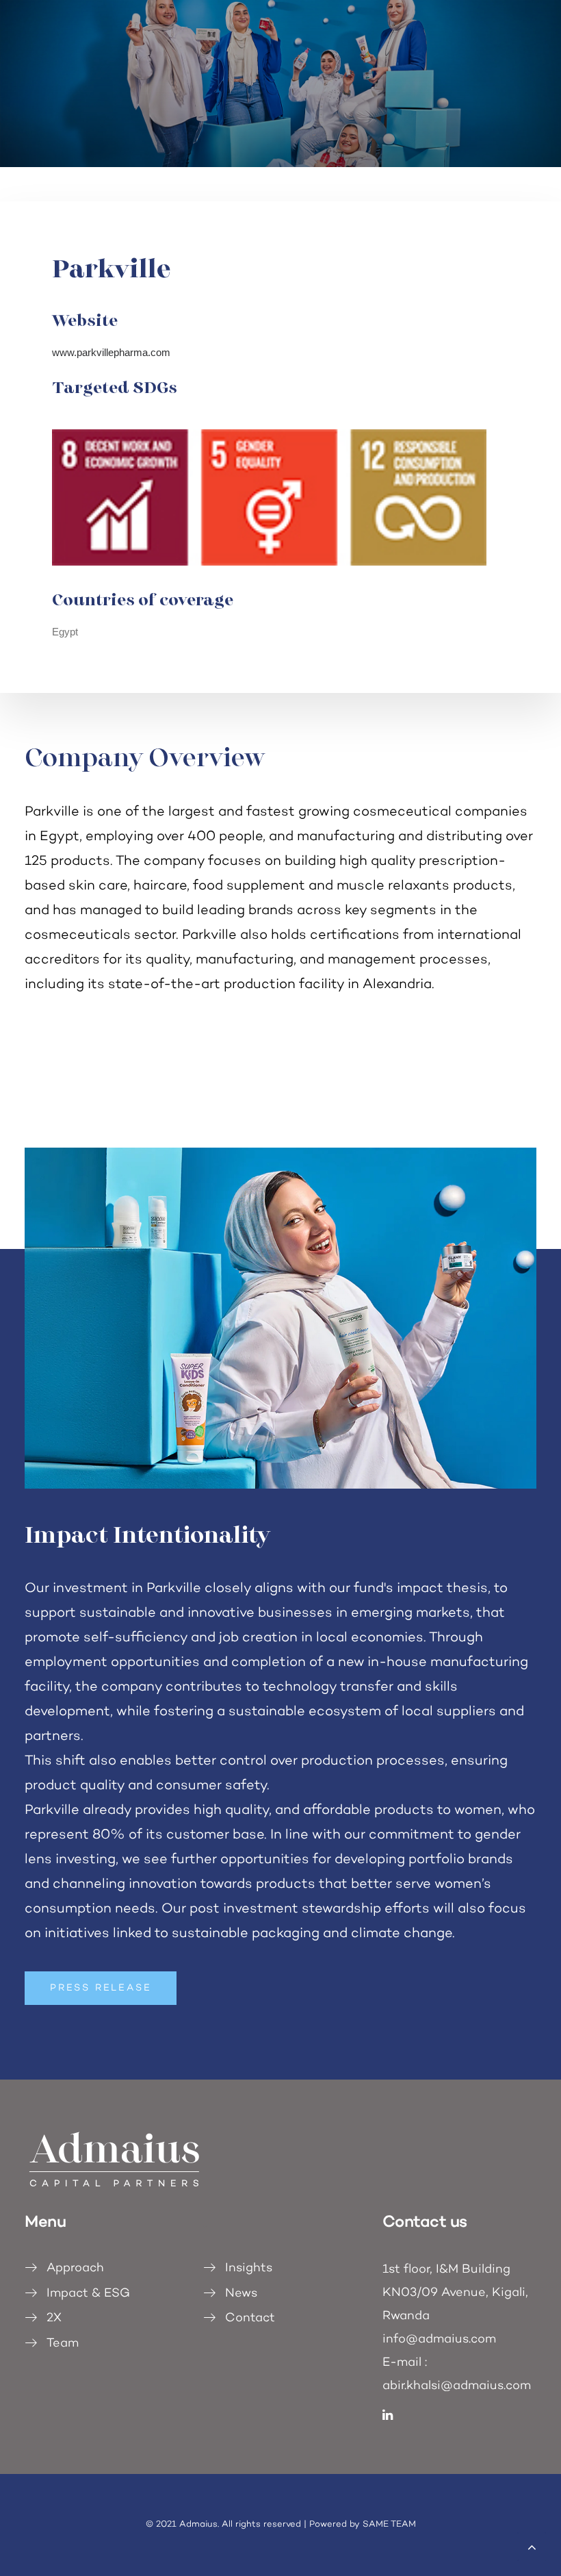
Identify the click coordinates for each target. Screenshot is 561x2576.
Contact (250, 2319)
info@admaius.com (439, 2340)
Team (63, 2344)
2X (54, 2319)
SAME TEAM (389, 2525)
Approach (75, 2269)
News (241, 2294)
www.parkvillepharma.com (111, 352)
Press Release (101, 1988)
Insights (249, 2269)
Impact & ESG (88, 2294)
